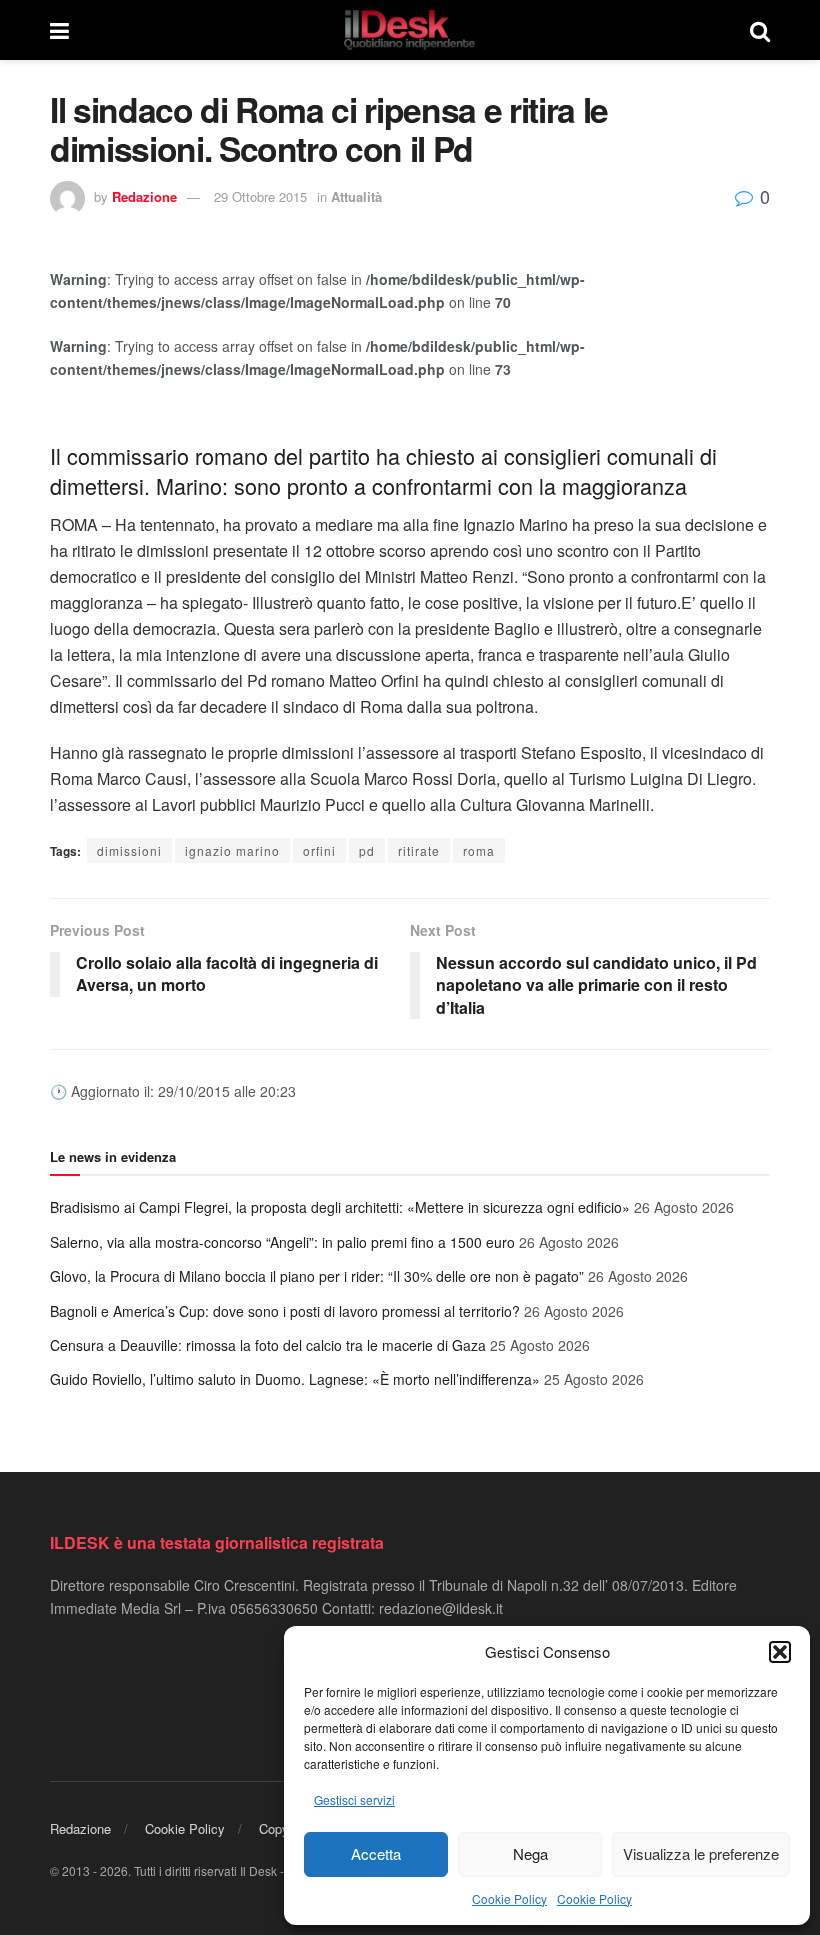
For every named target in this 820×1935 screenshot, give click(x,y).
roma (479, 850)
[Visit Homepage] (410, 30)
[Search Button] (760, 30)
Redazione (144, 196)
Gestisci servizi (354, 1799)
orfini (319, 850)
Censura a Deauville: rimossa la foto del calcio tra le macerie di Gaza (268, 1345)
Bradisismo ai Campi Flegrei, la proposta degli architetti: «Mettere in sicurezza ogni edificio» (340, 1207)
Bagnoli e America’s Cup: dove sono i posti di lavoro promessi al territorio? (285, 1311)
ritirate (419, 850)
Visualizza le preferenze (701, 1853)
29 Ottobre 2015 (260, 196)
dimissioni (129, 850)
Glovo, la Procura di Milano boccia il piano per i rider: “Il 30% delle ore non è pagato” (317, 1276)
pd (367, 850)
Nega (530, 1853)
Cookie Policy (509, 1898)
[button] (780, 1652)
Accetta (376, 1853)
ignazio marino (232, 850)
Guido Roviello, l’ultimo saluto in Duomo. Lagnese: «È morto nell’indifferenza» (295, 1379)
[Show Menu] (59, 30)
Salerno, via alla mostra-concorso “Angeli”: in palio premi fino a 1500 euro (282, 1242)
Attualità (356, 196)
